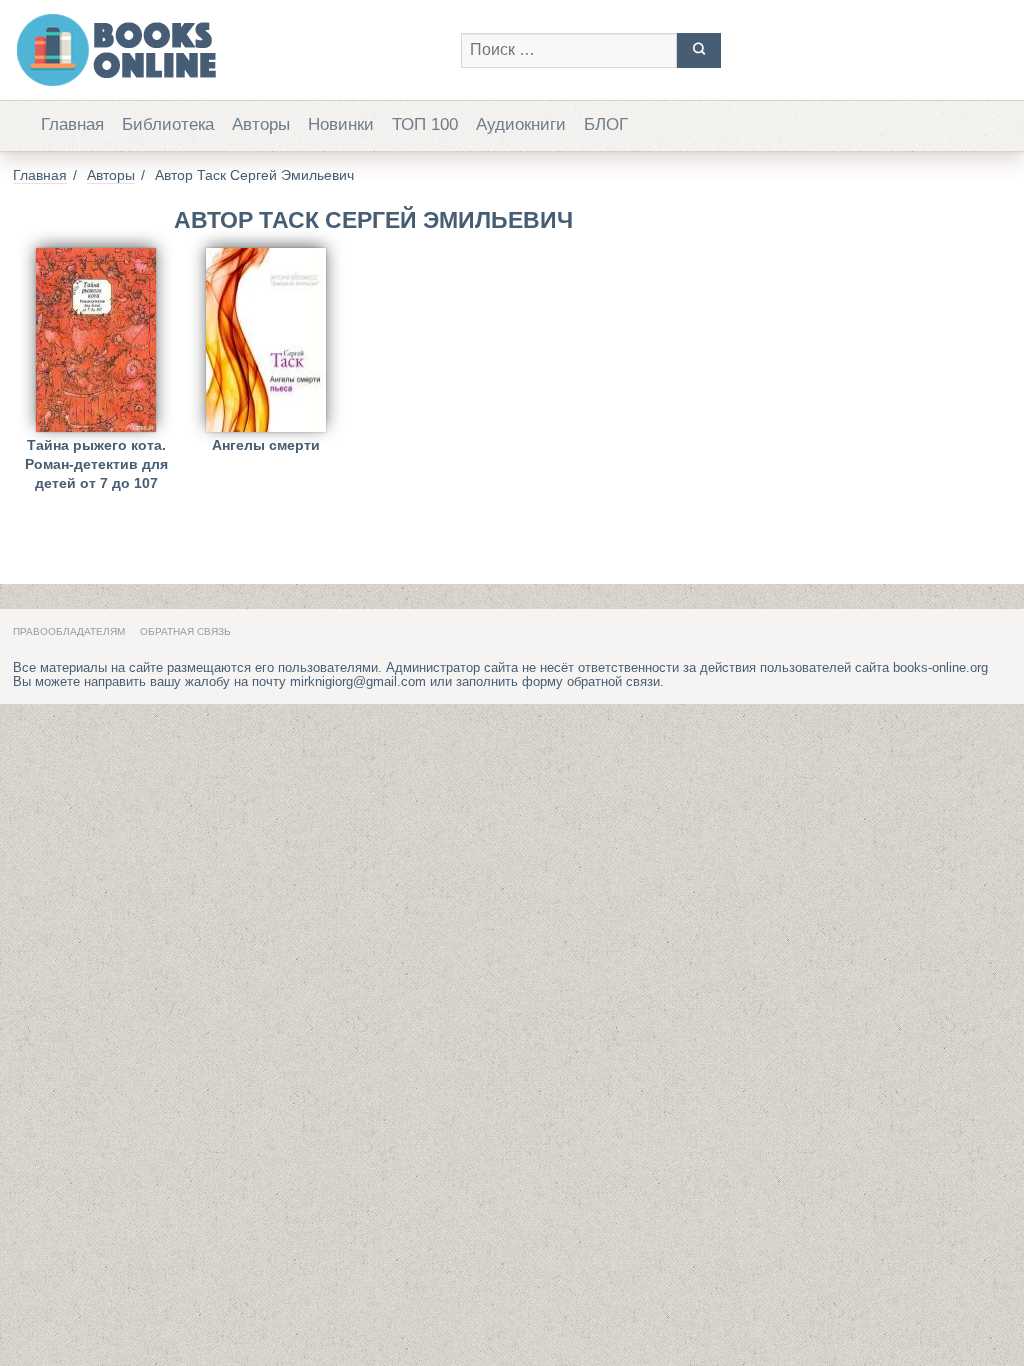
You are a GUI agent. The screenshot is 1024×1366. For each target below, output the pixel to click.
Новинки (341, 124)
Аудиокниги (521, 124)
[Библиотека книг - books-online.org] (227, 50)
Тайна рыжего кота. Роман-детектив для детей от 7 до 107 (96, 460)
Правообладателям (69, 631)
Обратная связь (185, 631)
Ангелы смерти (266, 445)
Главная (72, 124)
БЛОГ (606, 124)
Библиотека (168, 124)
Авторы (261, 124)
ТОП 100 (425, 124)
